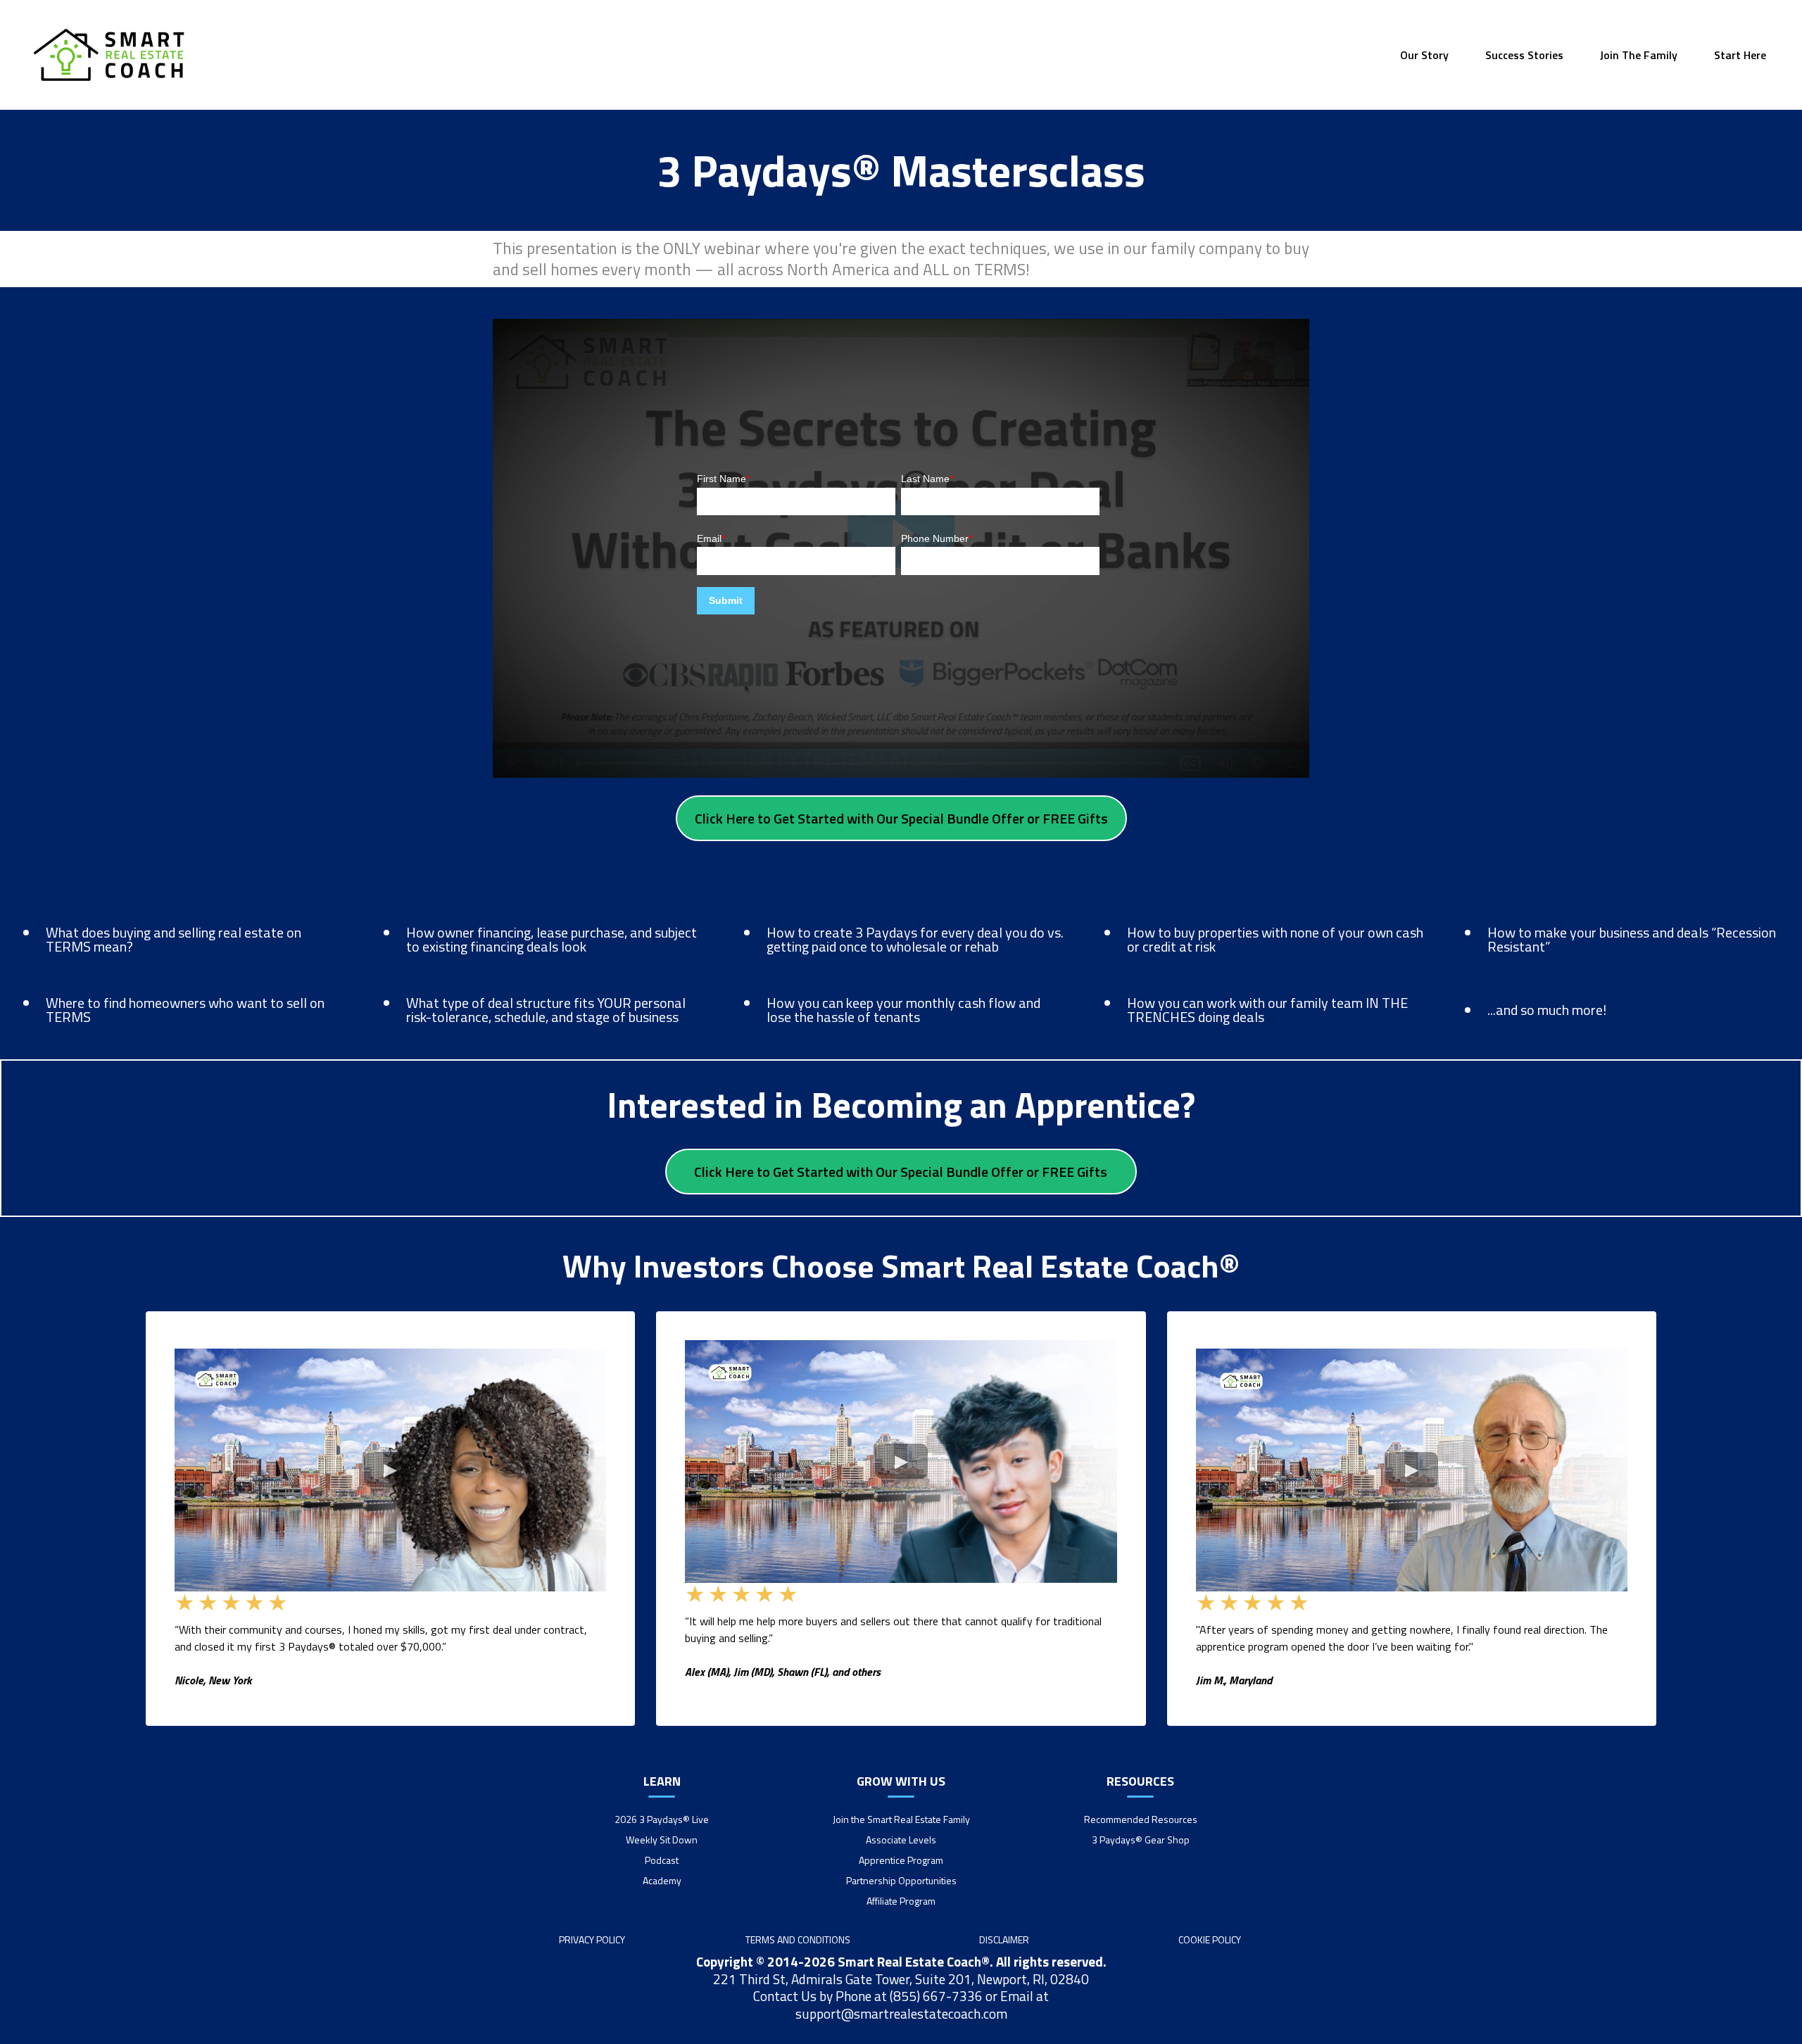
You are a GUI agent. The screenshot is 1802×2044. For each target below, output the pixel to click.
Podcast (662, 1860)
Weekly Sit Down (662, 1840)
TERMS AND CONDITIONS (798, 1939)
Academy (662, 1880)
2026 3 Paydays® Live (662, 1819)
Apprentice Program (901, 1860)
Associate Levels (901, 1840)
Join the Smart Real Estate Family (901, 1819)
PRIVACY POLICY (592, 1939)
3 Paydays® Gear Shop (1141, 1840)
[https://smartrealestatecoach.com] (109, 55)
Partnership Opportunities (901, 1880)
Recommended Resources (1141, 1819)
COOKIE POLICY (1210, 1939)
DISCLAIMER (1004, 1939)
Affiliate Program (901, 1901)
